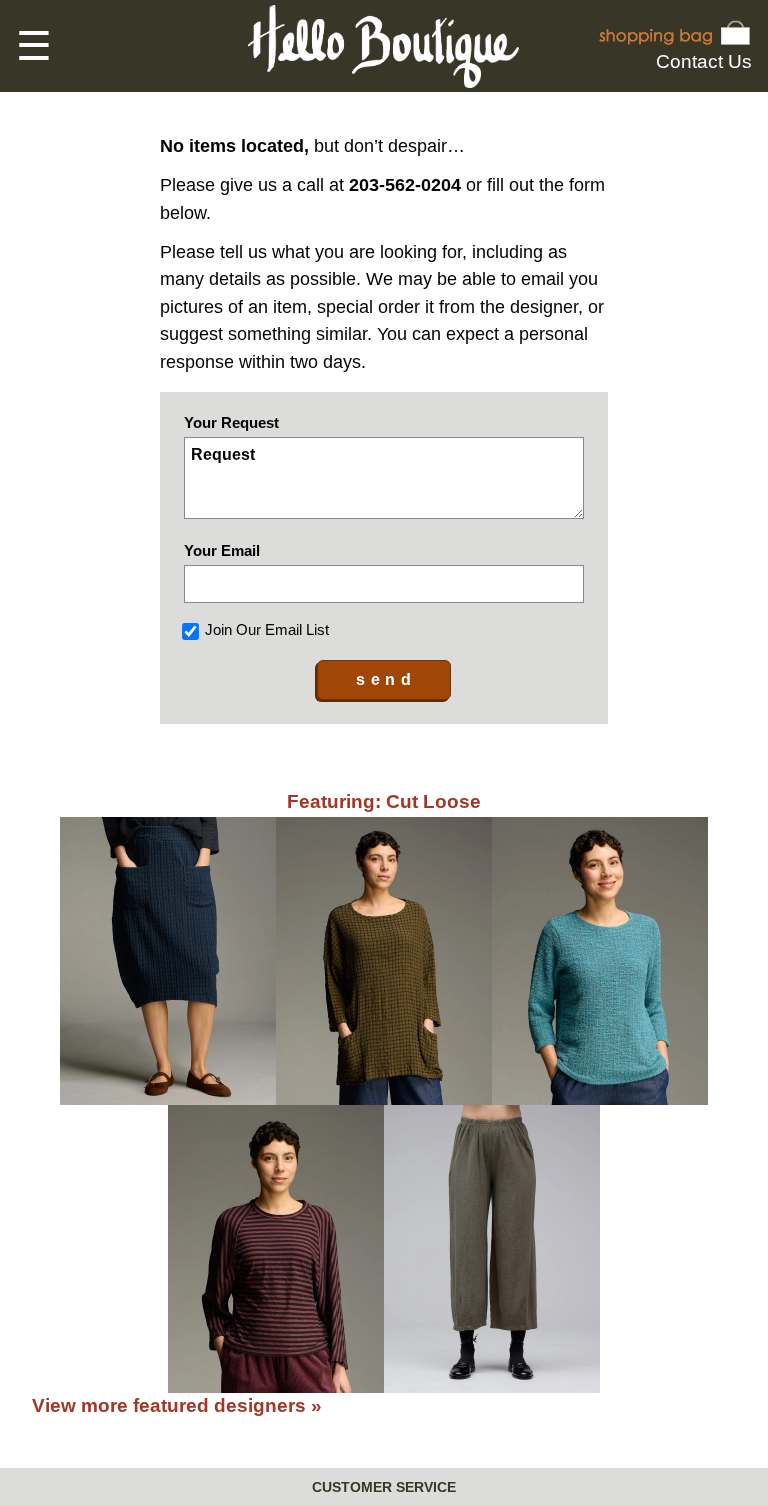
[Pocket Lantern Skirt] (168, 961)
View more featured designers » (177, 1405)
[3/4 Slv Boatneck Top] (600, 961)
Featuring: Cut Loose (384, 801)
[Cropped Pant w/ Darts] (492, 1249)
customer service (384, 1487)
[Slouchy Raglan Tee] (276, 1249)
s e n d (384, 679)
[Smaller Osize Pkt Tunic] (384, 961)
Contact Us (704, 61)
